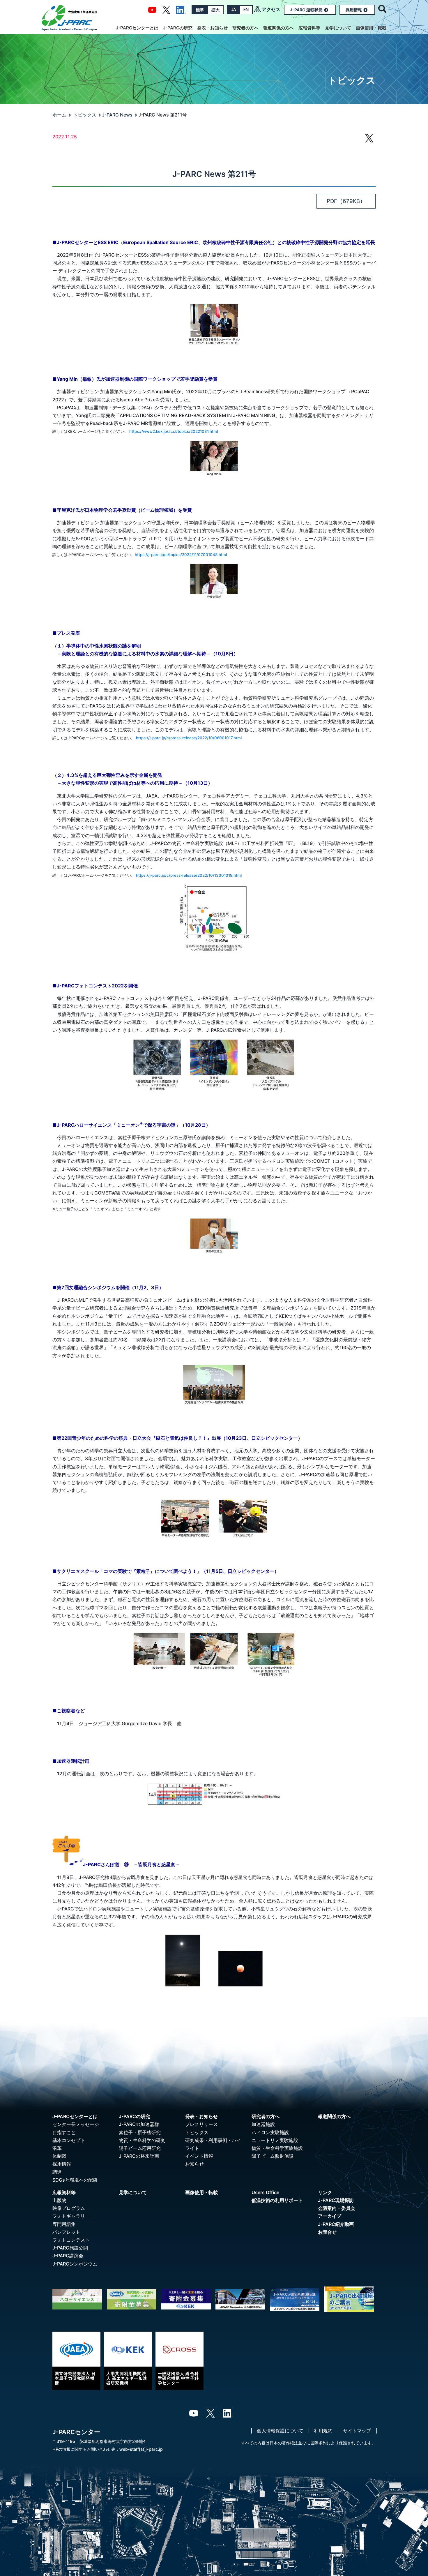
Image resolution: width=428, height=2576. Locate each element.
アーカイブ (330, 2216)
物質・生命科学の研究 (142, 2140)
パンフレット (66, 2232)
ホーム (59, 115)
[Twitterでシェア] (369, 141)
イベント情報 (199, 2156)
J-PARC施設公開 (70, 2248)
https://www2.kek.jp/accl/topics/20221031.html (174, 431)
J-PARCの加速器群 (139, 2124)
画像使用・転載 (371, 28)
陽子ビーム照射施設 (273, 2156)
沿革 (57, 2148)
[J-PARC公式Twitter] (166, 9)
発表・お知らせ (212, 28)
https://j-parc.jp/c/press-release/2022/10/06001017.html (189, 738)
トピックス (85, 115)
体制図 (59, 2156)
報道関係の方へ (278, 28)
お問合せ (327, 2232)
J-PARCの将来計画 (139, 2156)
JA (234, 10)
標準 (200, 10)
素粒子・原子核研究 (140, 2132)
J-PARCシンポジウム (75, 2264)
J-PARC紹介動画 (336, 2224)
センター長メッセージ (76, 2124)
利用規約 (323, 2431)
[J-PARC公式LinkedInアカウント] (181, 9)
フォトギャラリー (71, 2216)
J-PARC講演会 (68, 2256)
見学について (338, 28)
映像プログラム (69, 2208)
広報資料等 (309, 28)
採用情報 (354, 10)
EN (246, 10)
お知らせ (194, 2164)
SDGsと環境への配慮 (75, 2180)
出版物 (59, 2200)
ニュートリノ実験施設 (275, 2140)
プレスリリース (201, 2124)
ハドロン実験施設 (270, 2132)
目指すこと (64, 2132)
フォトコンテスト (71, 2240)
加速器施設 (263, 2124)
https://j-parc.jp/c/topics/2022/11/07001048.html (181, 555)
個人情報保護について (280, 2431)
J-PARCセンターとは (137, 28)
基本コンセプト (69, 2140)
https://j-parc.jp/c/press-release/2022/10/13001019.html (189, 875)
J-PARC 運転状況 (306, 10)
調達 (57, 2172)
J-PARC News (117, 115)
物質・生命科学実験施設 (277, 2148)
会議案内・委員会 (337, 2208)
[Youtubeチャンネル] (152, 9)
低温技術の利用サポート (277, 2200)
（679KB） (346, 201)
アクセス (271, 9)
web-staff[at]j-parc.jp (141, 2449)
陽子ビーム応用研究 (140, 2148)
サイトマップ (357, 2431)
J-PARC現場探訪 (336, 2200)
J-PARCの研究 (178, 28)
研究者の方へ (245, 28)
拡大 (215, 10)
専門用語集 (64, 2224)
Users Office (265, 2192)
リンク (325, 2192)
